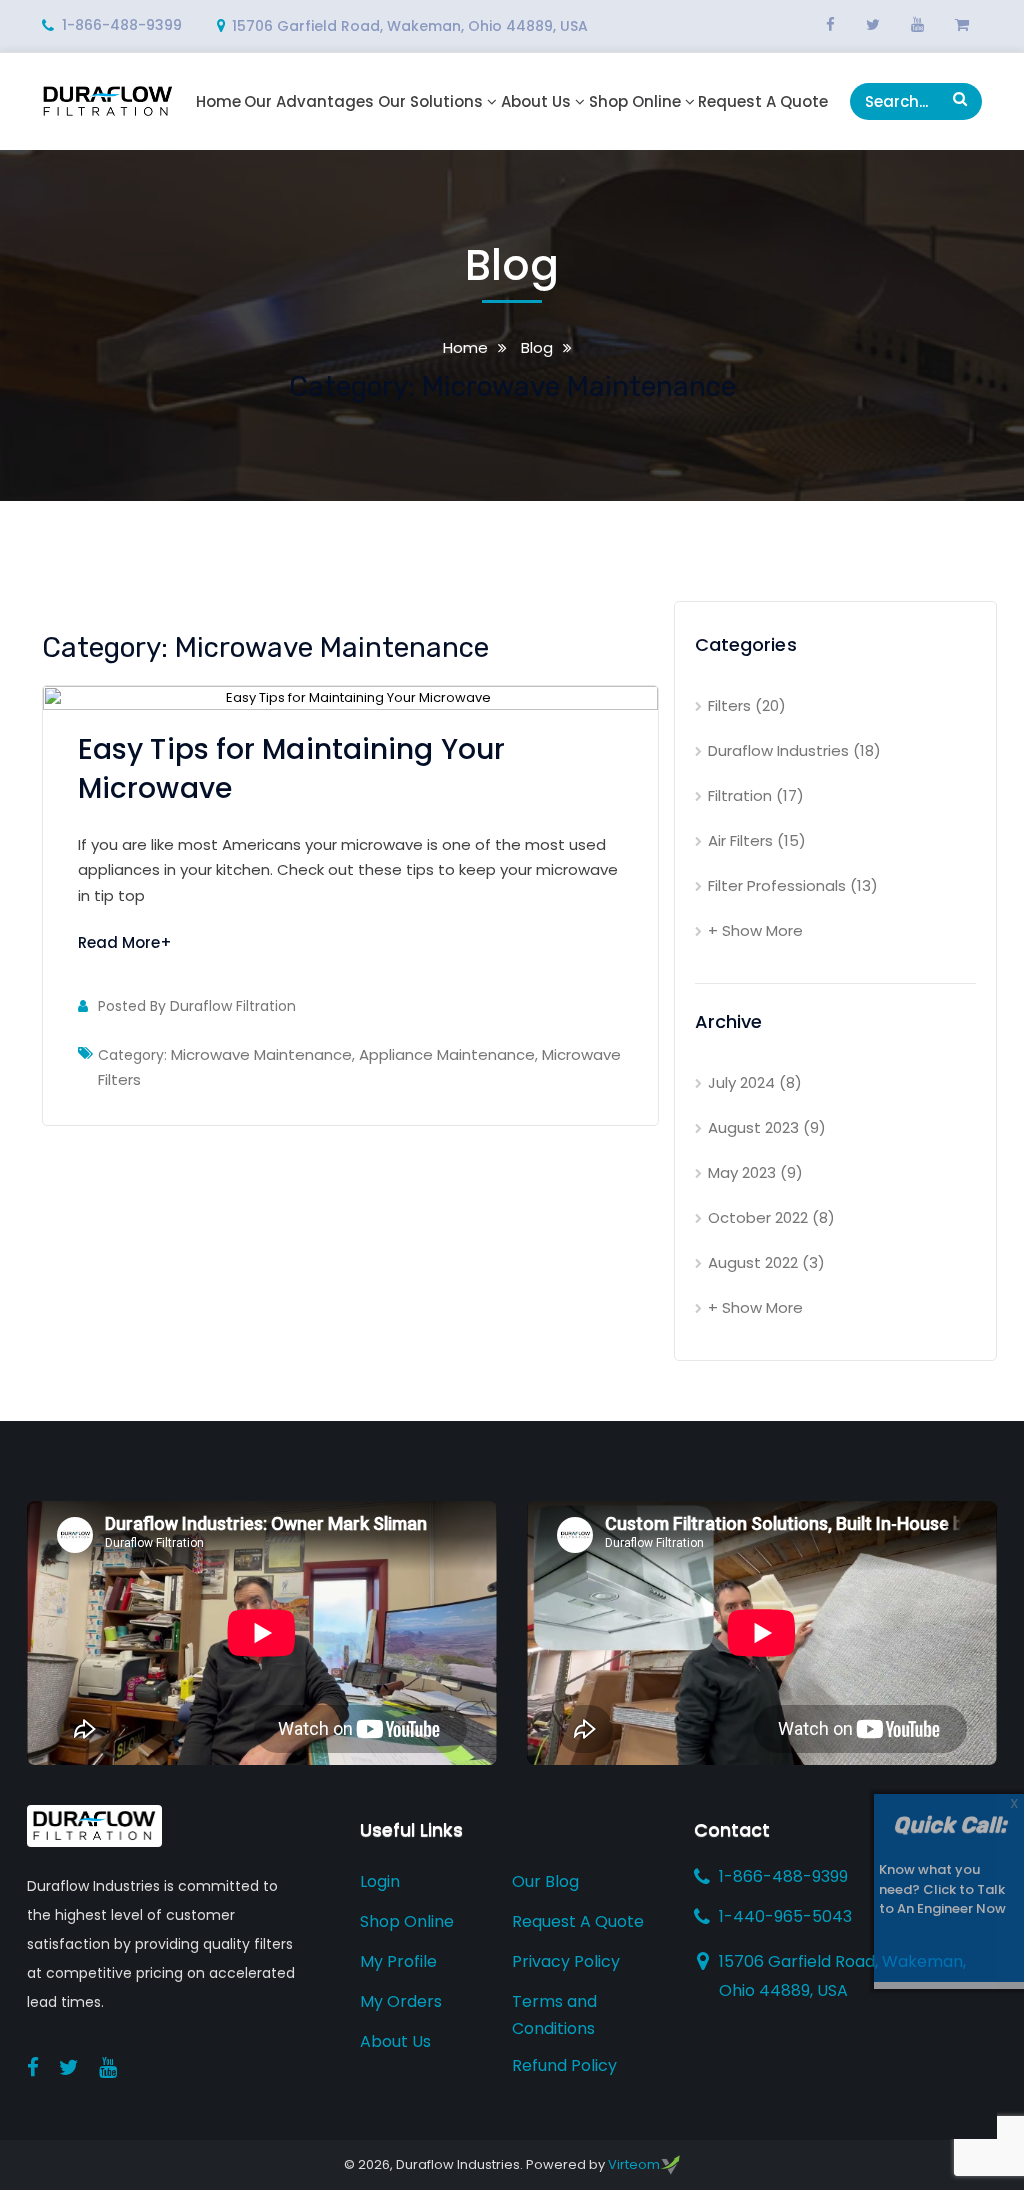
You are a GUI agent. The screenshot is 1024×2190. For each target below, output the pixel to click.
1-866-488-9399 (122, 25)
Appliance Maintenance (447, 1054)
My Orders (401, 2001)
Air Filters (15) (757, 840)
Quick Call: (949, 1824)
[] (960, 98)
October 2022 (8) (771, 1217)
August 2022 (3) (766, 1262)
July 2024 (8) (755, 1082)
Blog (535, 347)
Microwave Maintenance (261, 1054)
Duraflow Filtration (233, 1006)
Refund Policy (564, 2065)
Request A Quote (763, 102)
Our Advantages (309, 102)
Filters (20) (747, 705)
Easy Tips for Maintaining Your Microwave (291, 769)
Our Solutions (430, 102)
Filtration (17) (756, 795)
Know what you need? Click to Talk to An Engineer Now (942, 1889)
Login (380, 1881)
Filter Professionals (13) (793, 885)
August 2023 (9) (767, 1127)
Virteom (634, 2164)
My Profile (398, 1961)
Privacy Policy (566, 1961)
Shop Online (635, 102)
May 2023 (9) (755, 1172)
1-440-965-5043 (785, 1916)
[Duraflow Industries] (108, 100)
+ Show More (755, 930)
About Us (536, 102)
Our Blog (545, 1881)
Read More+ (125, 942)
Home (218, 102)
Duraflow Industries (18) (794, 750)
